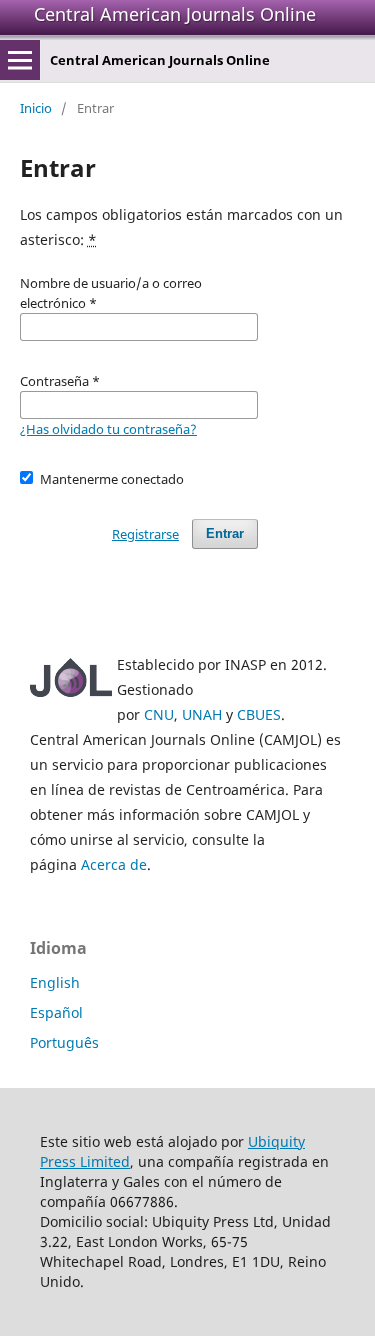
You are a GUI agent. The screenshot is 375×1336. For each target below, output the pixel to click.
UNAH (202, 714)
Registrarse (145, 534)
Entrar (225, 533)
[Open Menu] (20, 60)
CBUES (259, 714)
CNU (159, 714)
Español (56, 1012)
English (55, 982)
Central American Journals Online (175, 14)
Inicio (36, 108)
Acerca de (114, 864)
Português (64, 1042)
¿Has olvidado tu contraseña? (108, 429)
